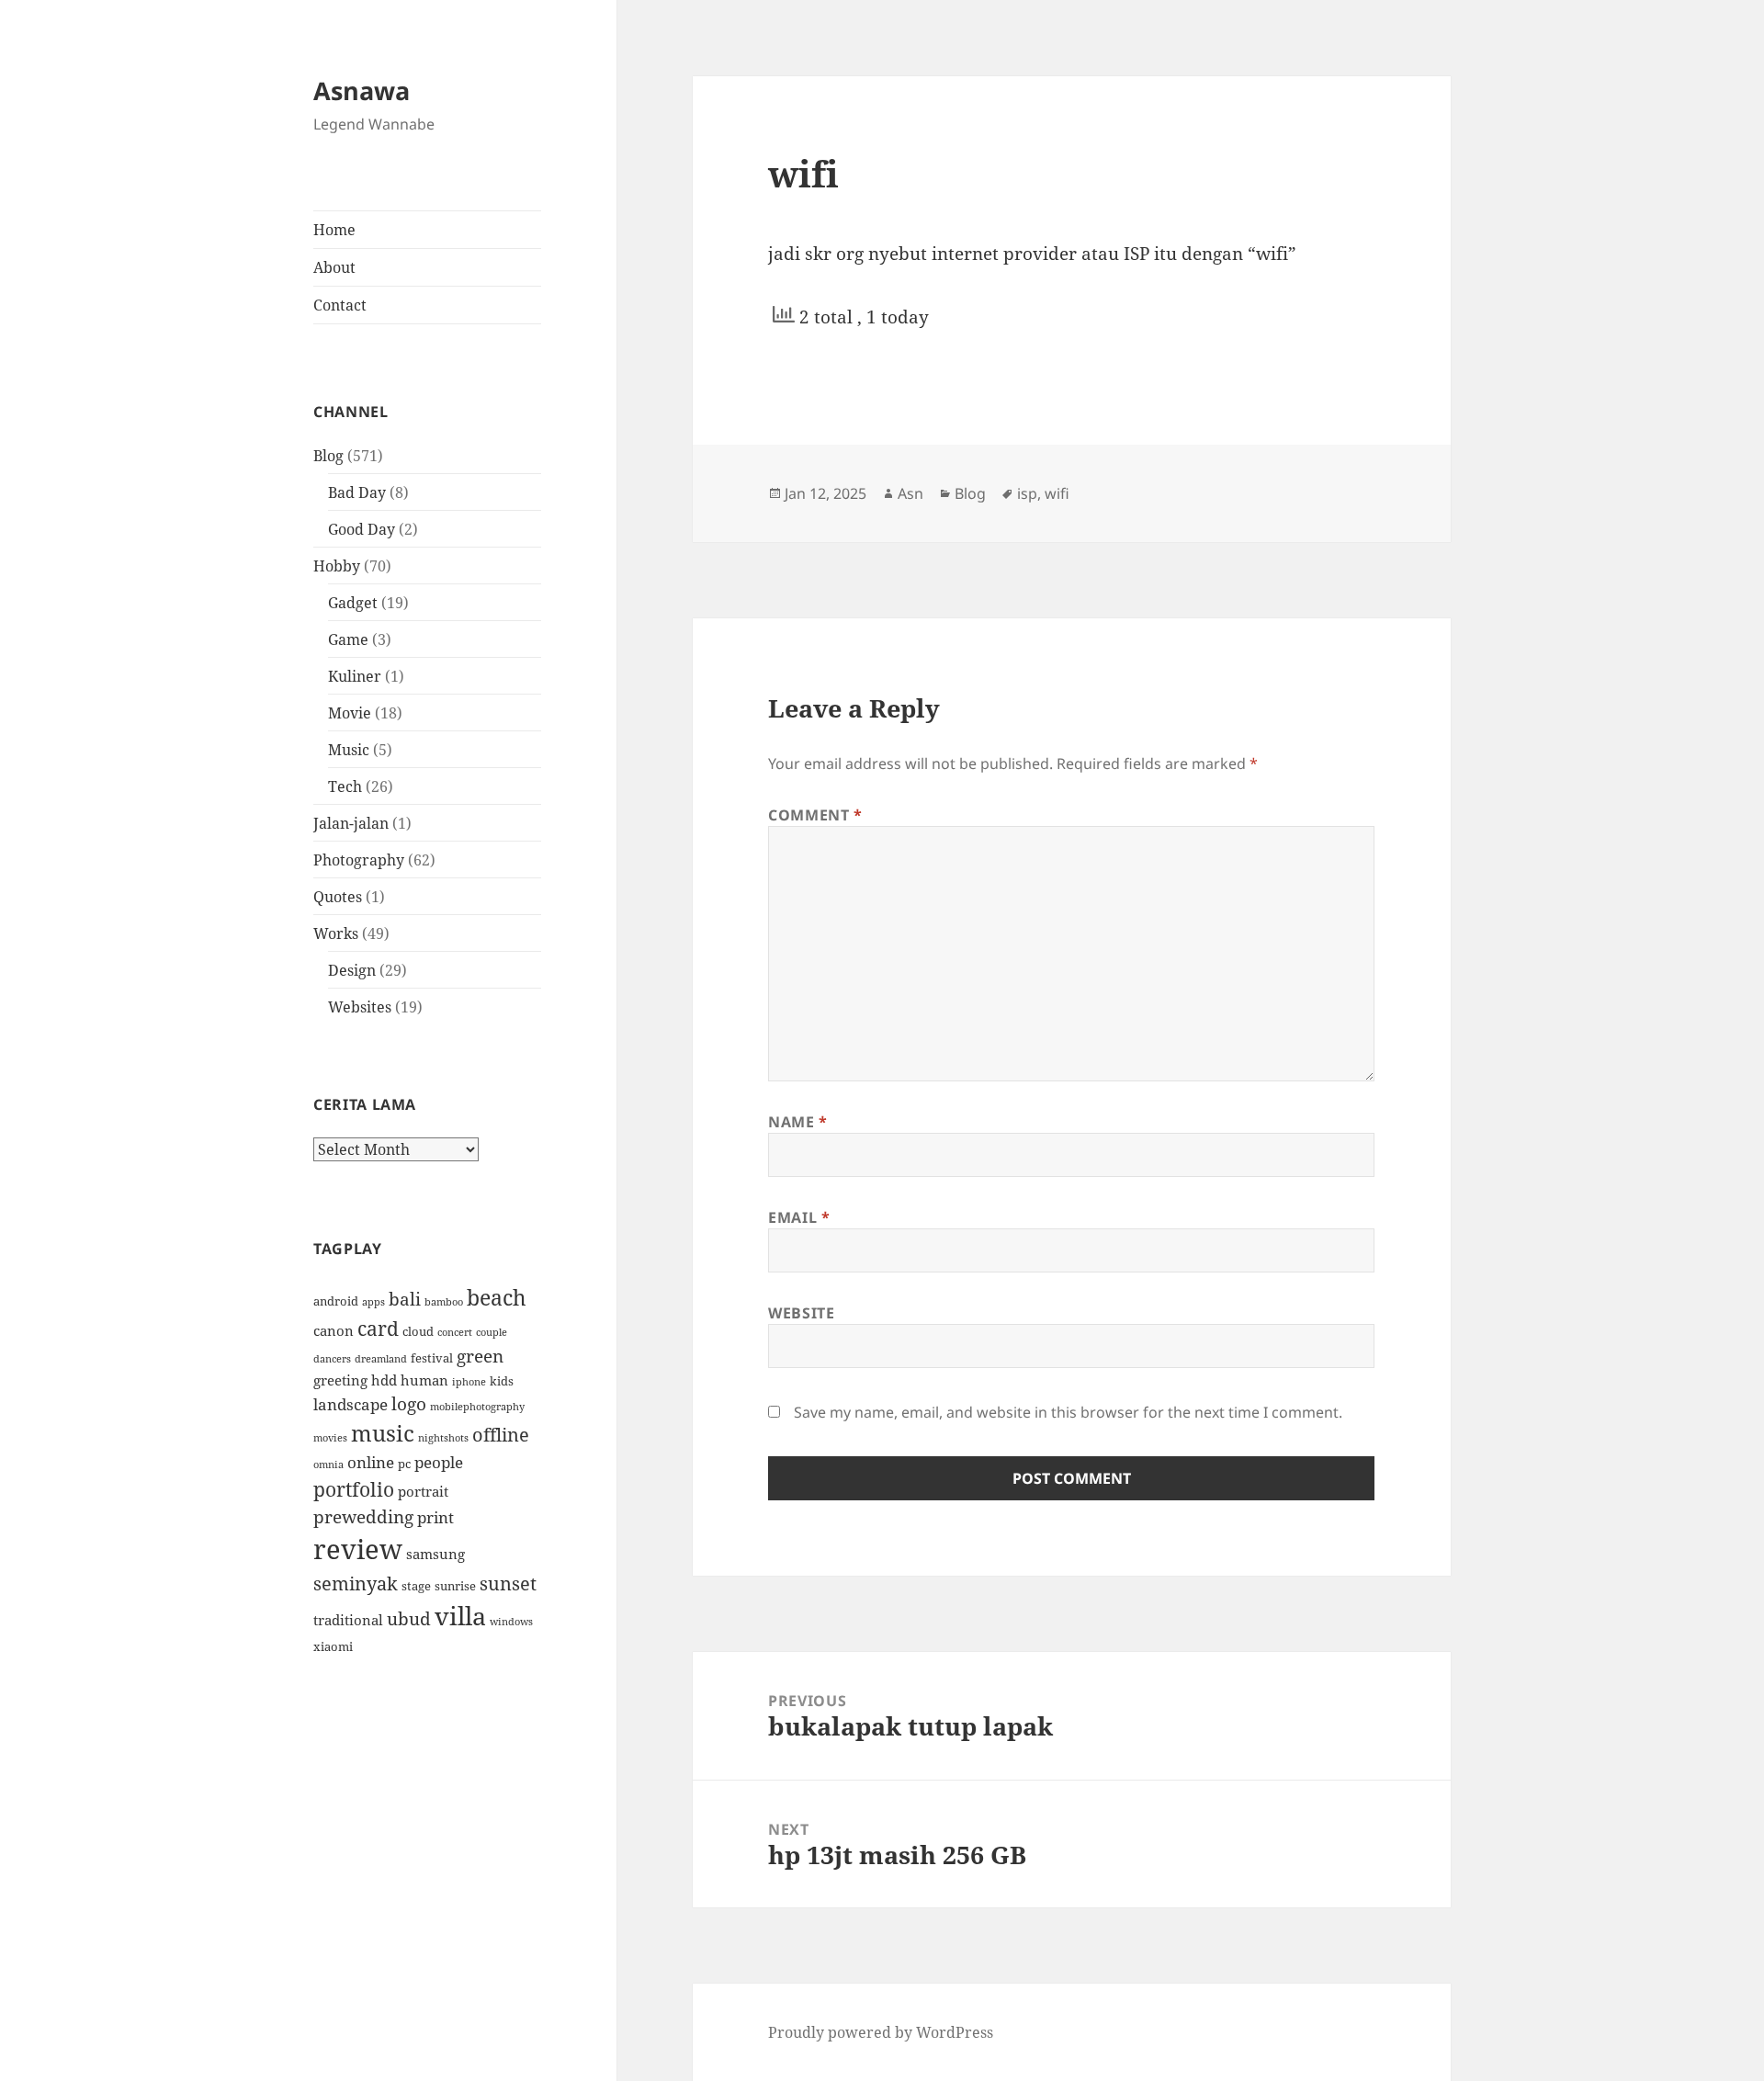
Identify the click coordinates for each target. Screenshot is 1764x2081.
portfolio (354, 1489)
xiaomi (333, 1646)
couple (492, 1332)
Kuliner (355, 676)
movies (330, 1438)
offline (501, 1435)
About (334, 267)
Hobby (337, 566)
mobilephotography (477, 1407)
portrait (423, 1491)
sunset (508, 1583)
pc (404, 1464)
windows (511, 1622)
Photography (359, 860)
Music (349, 750)
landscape (351, 1404)
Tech (345, 786)
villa (460, 1616)
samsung (435, 1554)
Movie (350, 713)
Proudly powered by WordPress (881, 2032)
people (439, 1462)
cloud (418, 1331)
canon (334, 1330)
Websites (360, 1007)
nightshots (443, 1438)
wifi (1057, 493)
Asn (910, 493)
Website (801, 1313)
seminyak (356, 1583)
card (378, 1328)
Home (334, 230)
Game (348, 639)
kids (502, 1381)
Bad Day (357, 492)
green (480, 1356)
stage (416, 1586)
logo (409, 1403)
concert (455, 1332)
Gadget (353, 603)
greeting (340, 1380)
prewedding (363, 1516)
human (424, 1380)
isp (1027, 493)
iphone (469, 1382)
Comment (815, 815)
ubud (409, 1618)
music (383, 1433)
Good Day (362, 529)
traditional (348, 1620)
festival (432, 1358)
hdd (384, 1380)
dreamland (381, 1359)
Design (352, 970)
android (336, 1301)
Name (798, 1122)
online (371, 1462)
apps (373, 1302)
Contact (340, 305)
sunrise (455, 1586)
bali (405, 1299)
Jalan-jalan (351, 823)
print (435, 1517)
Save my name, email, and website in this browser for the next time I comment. (1068, 1412)
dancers (332, 1359)
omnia (328, 1465)
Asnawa (362, 90)
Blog (328, 456)
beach (497, 1297)
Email (799, 1217)
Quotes (338, 897)
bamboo (444, 1302)
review (358, 1549)
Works (336, 933)
